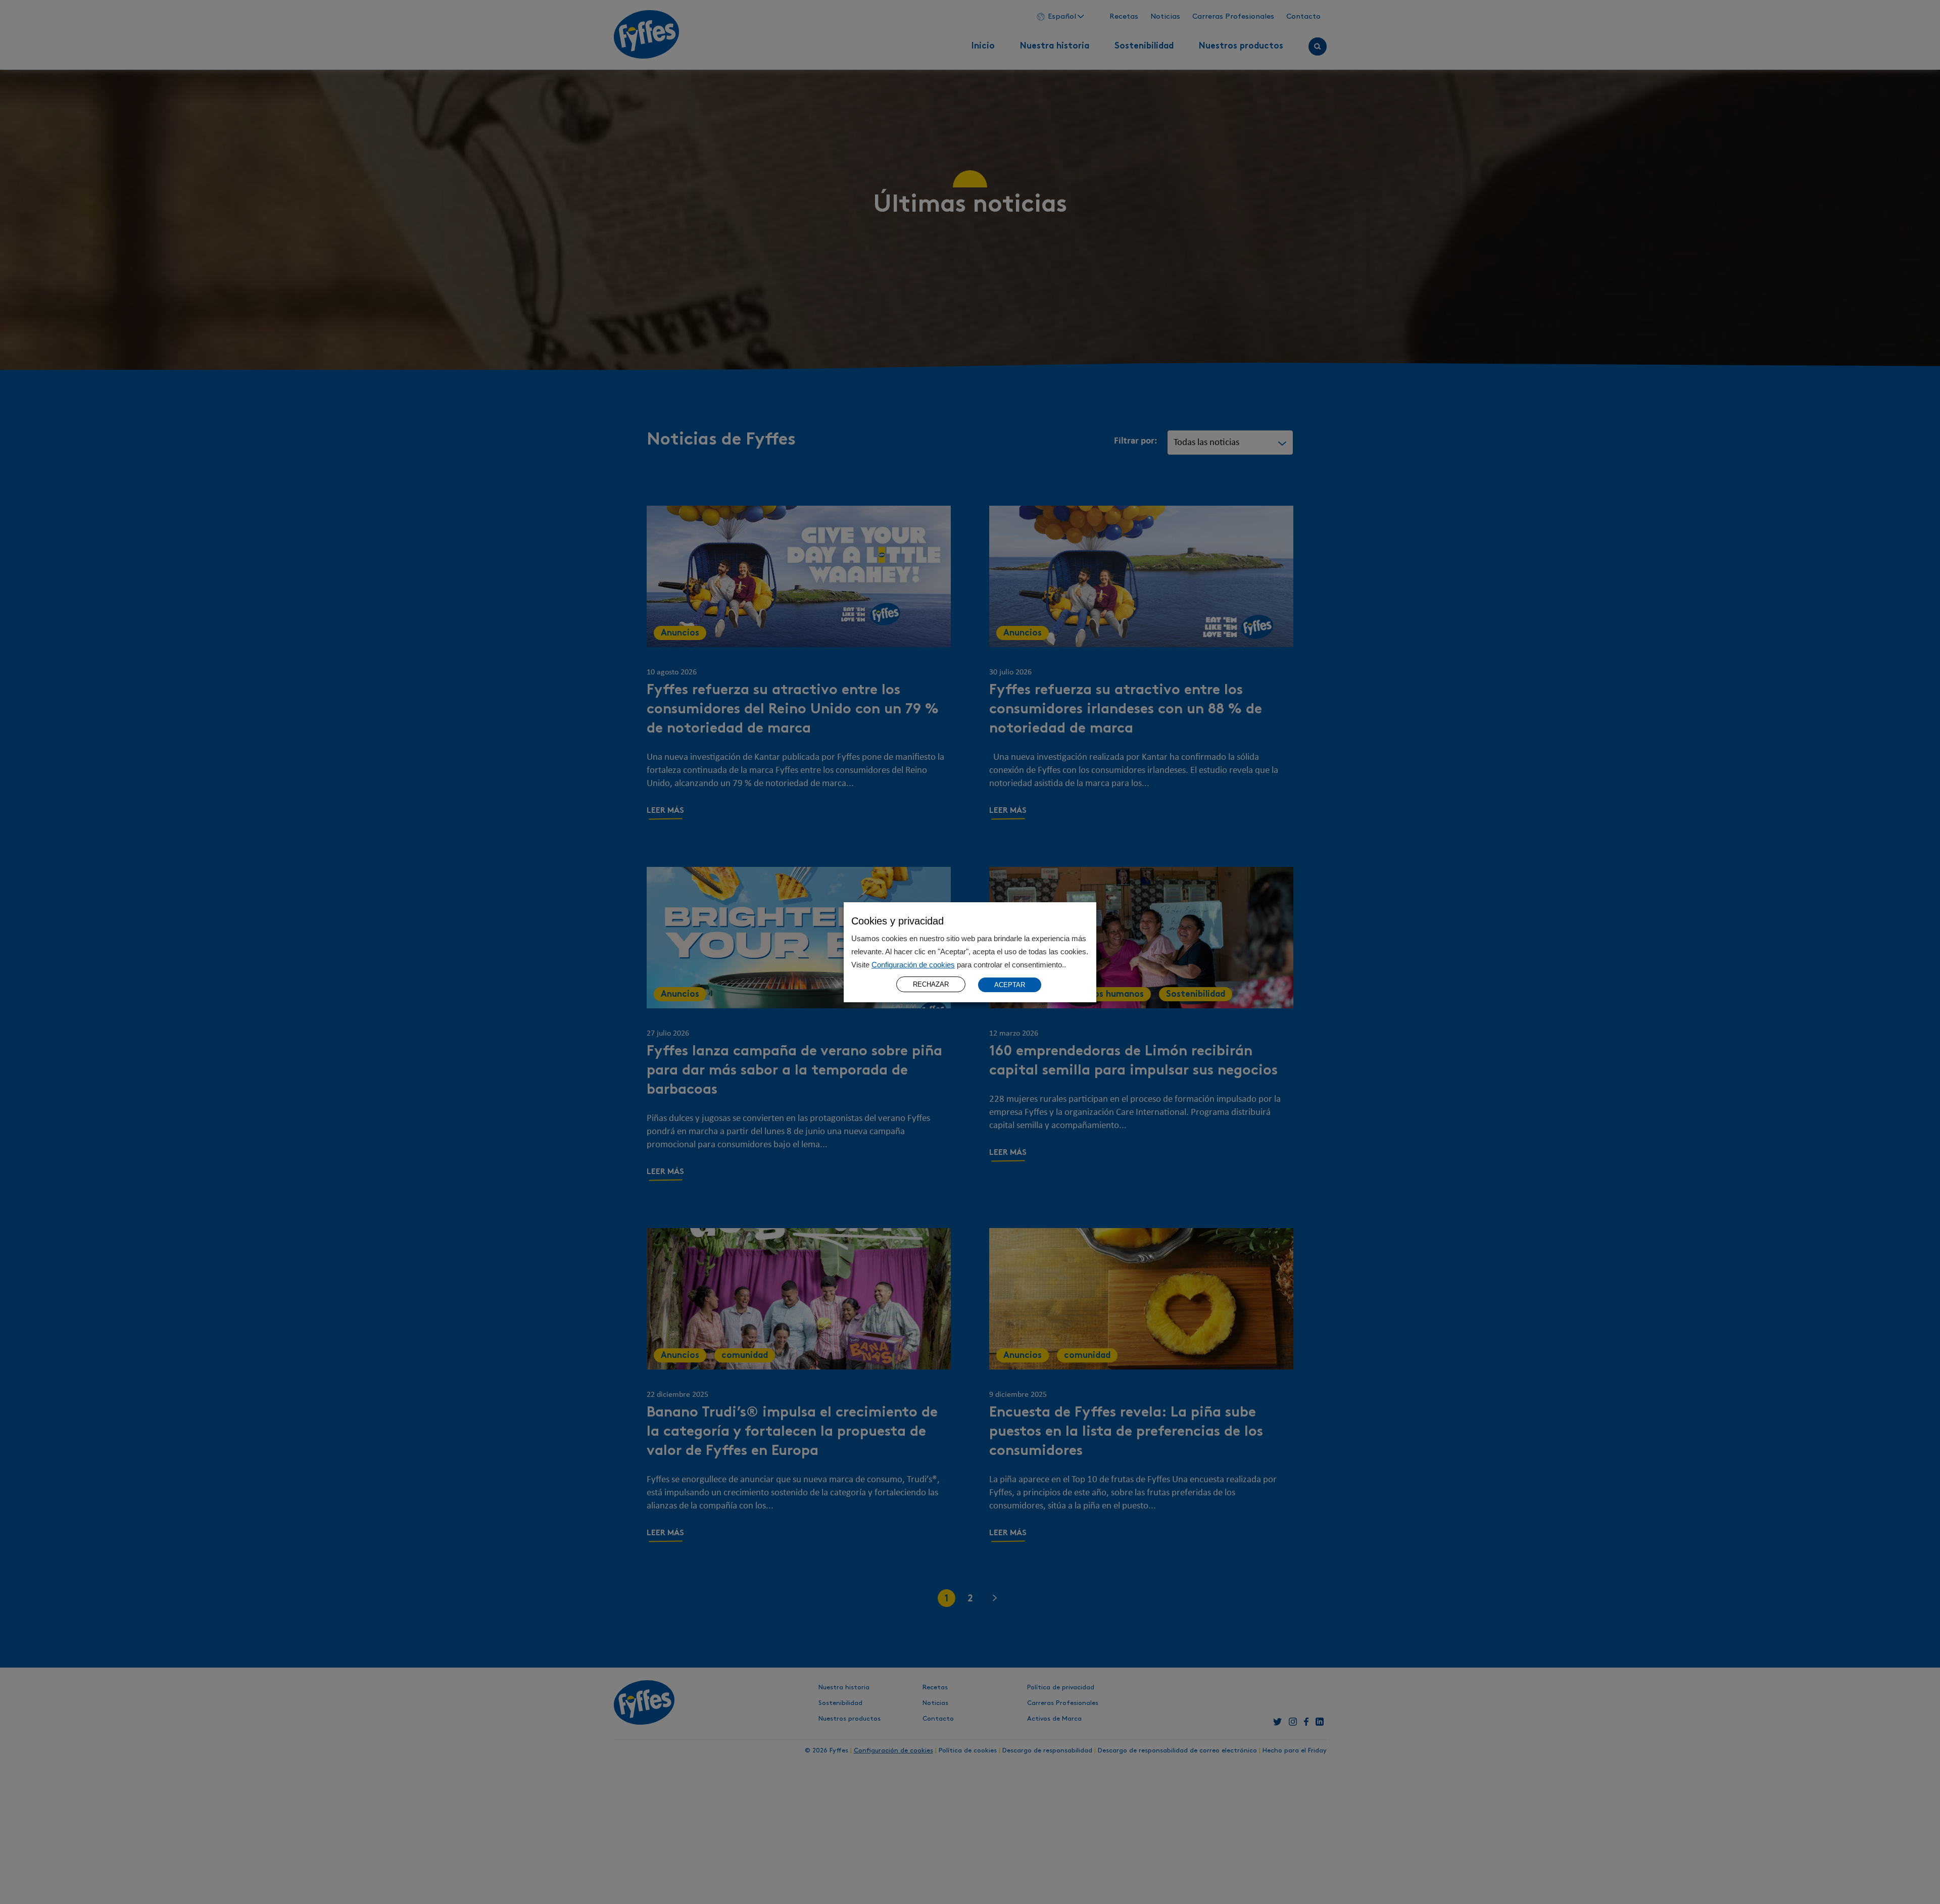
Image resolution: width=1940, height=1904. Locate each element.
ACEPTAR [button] (1010, 984)
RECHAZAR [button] (931, 984)
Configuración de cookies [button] (913, 965)
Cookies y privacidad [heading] (898, 921)
